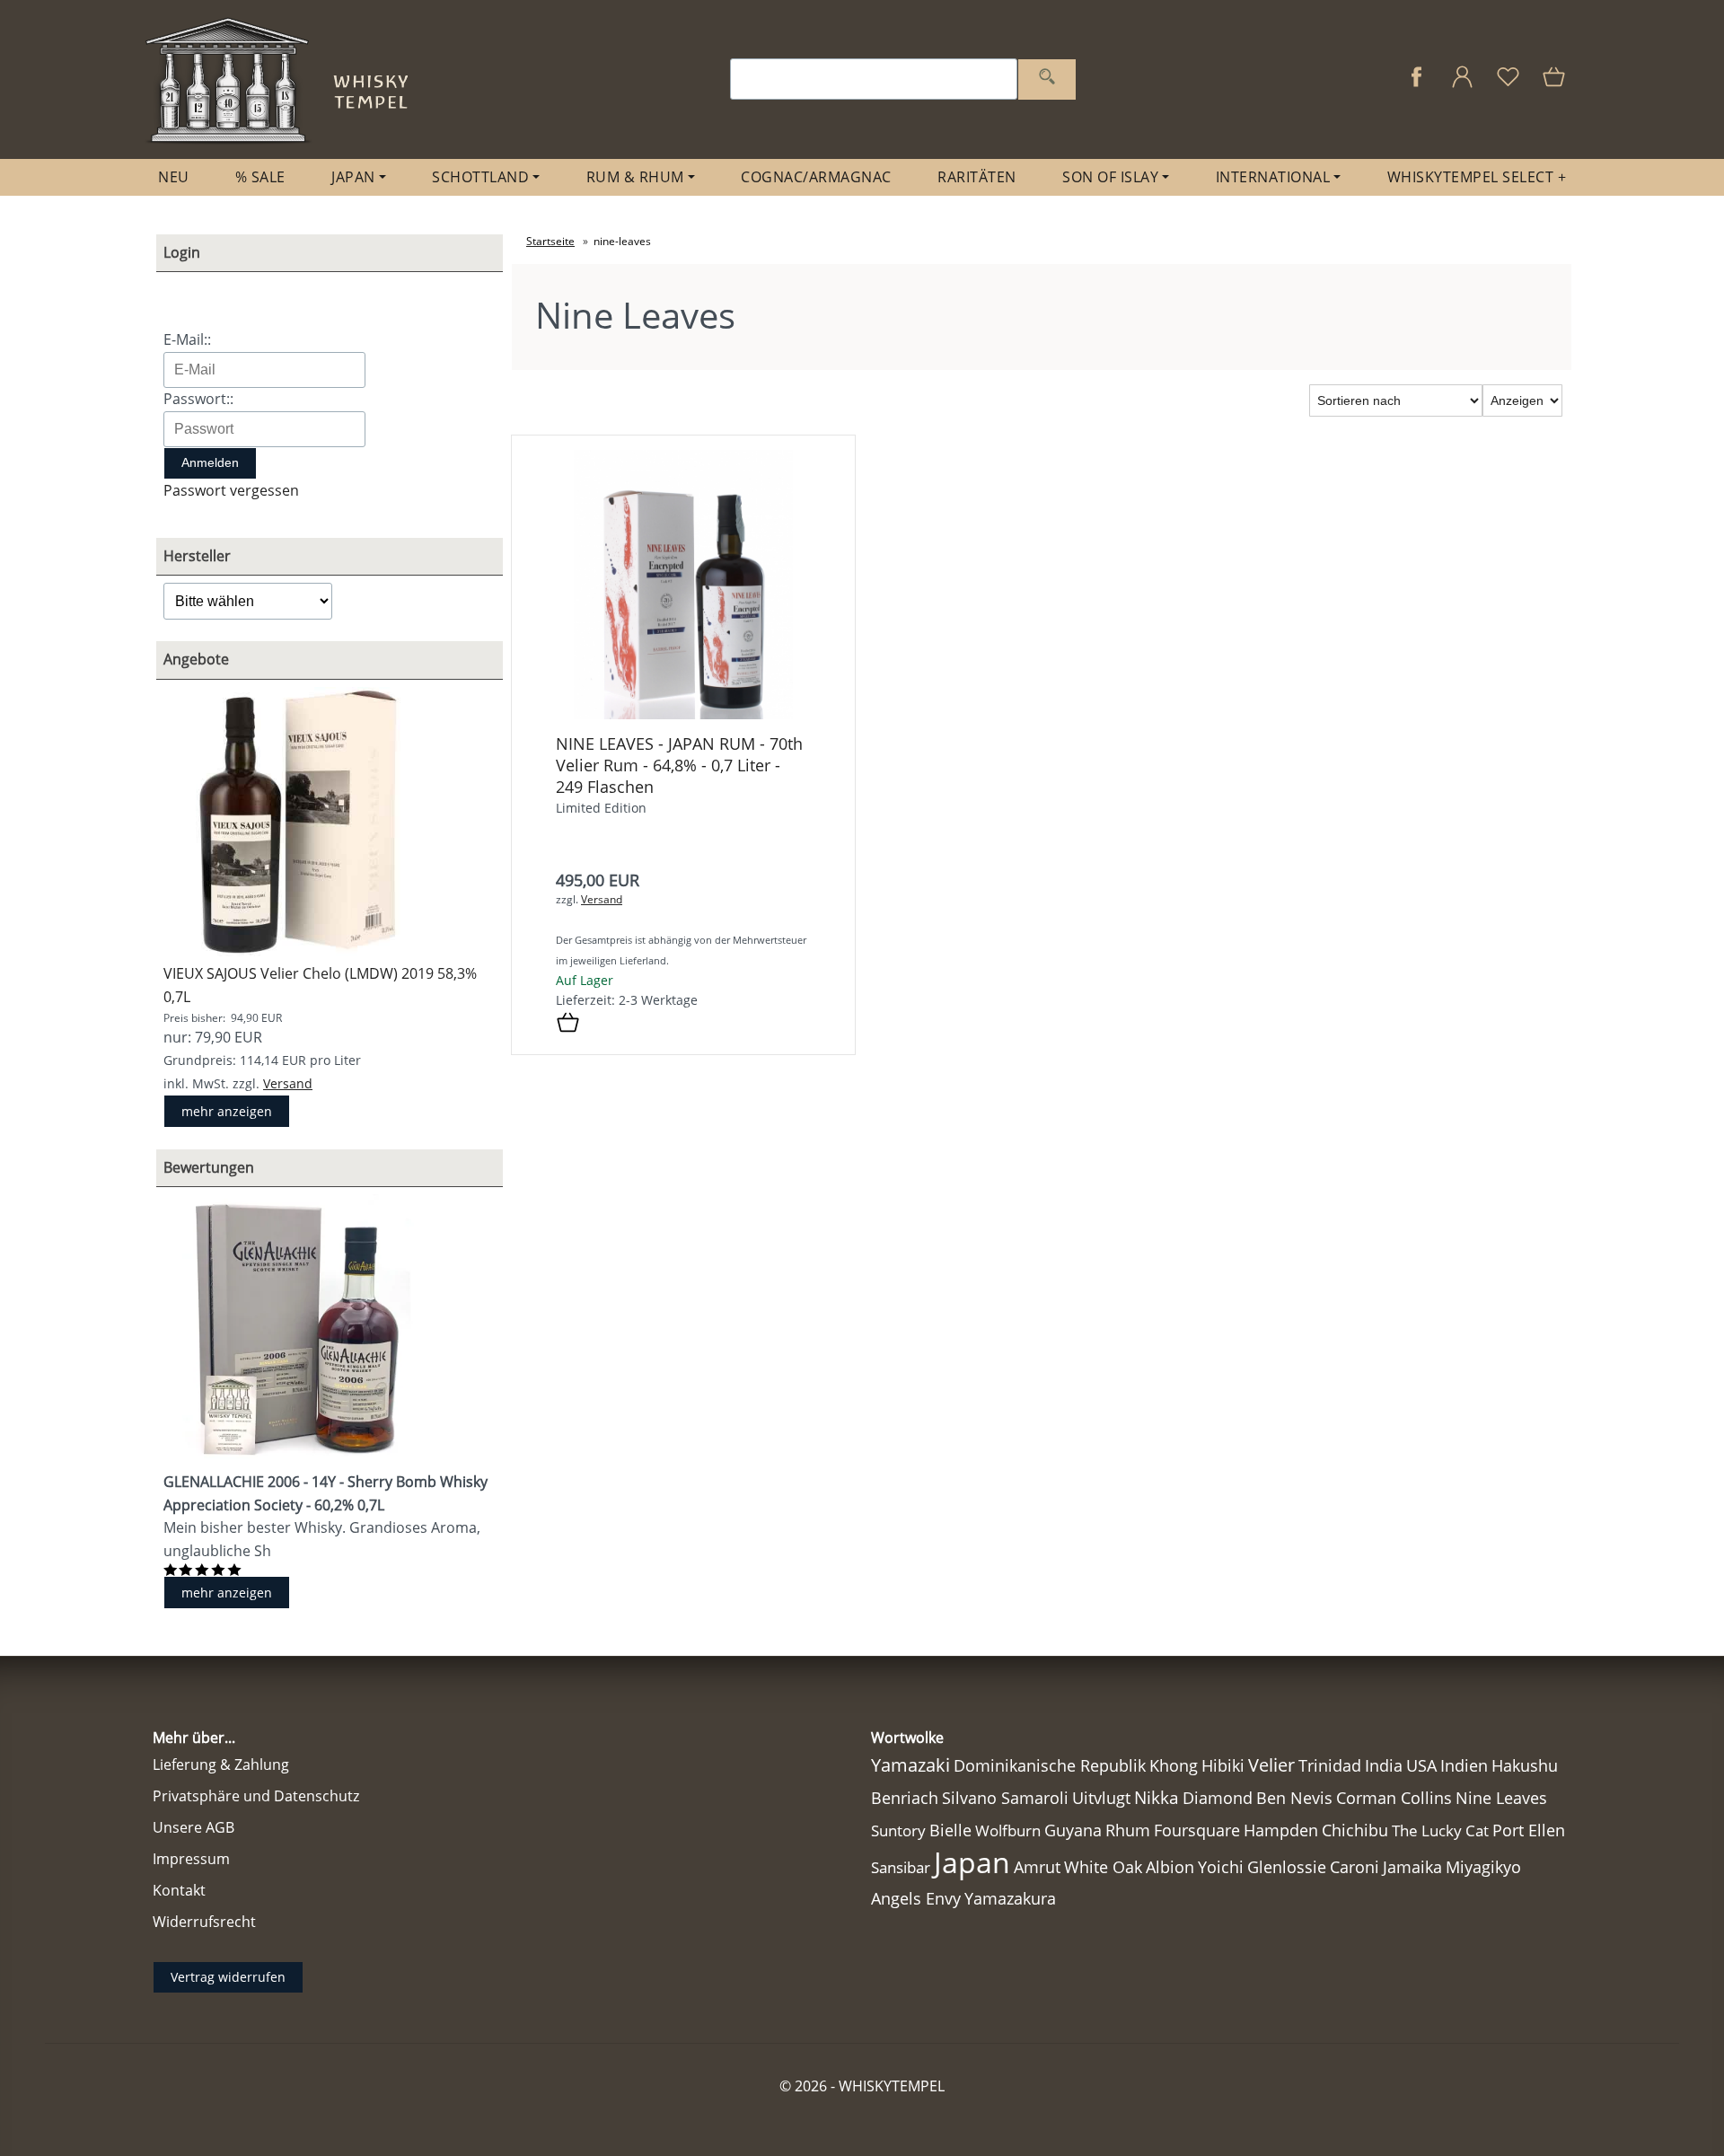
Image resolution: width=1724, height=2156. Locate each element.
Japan (972, 1862)
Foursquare (1197, 1830)
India (1384, 1765)
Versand (288, 1083)
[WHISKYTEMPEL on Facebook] (1416, 86)
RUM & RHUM (635, 177)
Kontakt (179, 1890)
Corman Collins (1394, 1798)
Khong (1174, 1765)
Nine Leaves (1501, 1798)
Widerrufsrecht (204, 1922)
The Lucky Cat (1440, 1830)
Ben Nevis (1294, 1798)
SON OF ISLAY (1110, 177)
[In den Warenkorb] (568, 1024)
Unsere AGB (194, 1827)
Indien (1464, 1765)
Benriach (905, 1798)
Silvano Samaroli (1005, 1798)
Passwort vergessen (231, 490)
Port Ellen (1529, 1830)
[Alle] (1047, 79)
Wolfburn (1008, 1830)
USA (1421, 1765)
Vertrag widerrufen (228, 1977)
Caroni (1355, 1867)
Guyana (1073, 1830)
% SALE (260, 177)
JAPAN (353, 177)
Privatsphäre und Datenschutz (256, 1796)
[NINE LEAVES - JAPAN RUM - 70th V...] (684, 714)
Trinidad (1330, 1765)
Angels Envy (916, 1898)
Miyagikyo (1483, 1867)
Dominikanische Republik (1050, 1765)
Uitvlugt (1101, 1798)
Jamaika (1412, 1867)
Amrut (1037, 1866)
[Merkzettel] (1508, 86)
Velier (1271, 1765)
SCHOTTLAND (480, 177)
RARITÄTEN (977, 177)
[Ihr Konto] (1462, 86)
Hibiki (1223, 1765)
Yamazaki (910, 1765)
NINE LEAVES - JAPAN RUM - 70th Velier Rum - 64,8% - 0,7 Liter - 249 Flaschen (679, 765)
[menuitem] (174, 177)
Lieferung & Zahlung (221, 1764)
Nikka (1157, 1797)
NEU (174, 177)
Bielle (950, 1830)
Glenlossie (1287, 1867)
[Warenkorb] (1556, 86)
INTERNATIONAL (1273, 177)
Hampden (1281, 1830)
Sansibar (901, 1867)
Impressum (191, 1859)
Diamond (1218, 1798)
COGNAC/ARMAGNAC (816, 177)
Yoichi (1221, 1867)
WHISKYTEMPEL (892, 2086)
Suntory (898, 1830)
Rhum (1128, 1830)
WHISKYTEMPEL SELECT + (1477, 177)
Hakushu (1525, 1765)
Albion (1170, 1867)
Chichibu (1355, 1830)
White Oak (1103, 1867)
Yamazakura (1010, 1898)
